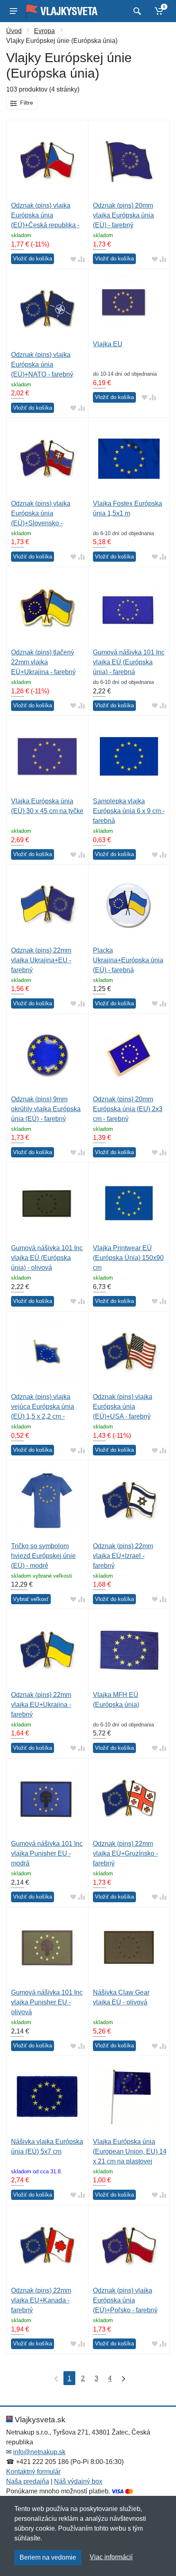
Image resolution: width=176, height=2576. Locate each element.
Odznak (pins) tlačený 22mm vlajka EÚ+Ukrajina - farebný (43, 662)
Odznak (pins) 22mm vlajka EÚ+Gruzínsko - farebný (125, 1853)
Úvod (14, 31)
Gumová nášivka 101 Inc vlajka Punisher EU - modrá (47, 1853)
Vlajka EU (108, 344)
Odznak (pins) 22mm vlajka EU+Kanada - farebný (41, 2300)
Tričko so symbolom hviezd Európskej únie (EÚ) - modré (43, 1556)
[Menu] (14, 11)
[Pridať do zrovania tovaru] (81, 259)
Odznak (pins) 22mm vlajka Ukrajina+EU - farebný (41, 960)
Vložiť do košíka (33, 259)
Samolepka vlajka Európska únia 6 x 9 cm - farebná (129, 811)
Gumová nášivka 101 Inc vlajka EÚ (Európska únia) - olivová (47, 1258)
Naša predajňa (28, 2481)
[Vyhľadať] (136, 11)
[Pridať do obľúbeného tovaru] (73, 259)
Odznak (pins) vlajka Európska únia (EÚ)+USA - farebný (123, 1407)
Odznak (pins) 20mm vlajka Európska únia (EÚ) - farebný (123, 215)
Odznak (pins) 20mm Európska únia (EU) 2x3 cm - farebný (128, 1109)
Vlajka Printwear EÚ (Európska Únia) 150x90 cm (128, 1258)
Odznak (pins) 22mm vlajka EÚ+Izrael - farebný (123, 1556)
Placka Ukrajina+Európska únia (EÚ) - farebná (128, 960)
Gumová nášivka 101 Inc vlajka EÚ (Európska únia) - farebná (129, 662)
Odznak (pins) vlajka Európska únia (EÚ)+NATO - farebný (42, 364)
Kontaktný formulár (33, 2472)
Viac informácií (111, 2557)
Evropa (44, 31)
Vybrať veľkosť (31, 1599)
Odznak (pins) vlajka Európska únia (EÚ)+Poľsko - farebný (125, 2300)
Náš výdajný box (78, 2481)
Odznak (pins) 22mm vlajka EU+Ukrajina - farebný (41, 1705)
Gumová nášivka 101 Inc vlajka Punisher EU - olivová (47, 2002)
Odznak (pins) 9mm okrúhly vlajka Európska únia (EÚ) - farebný (46, 1109)
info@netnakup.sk (39, 2452)
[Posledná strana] (122, 2378)
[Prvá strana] (54, 2378)
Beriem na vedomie (48, 2557)
